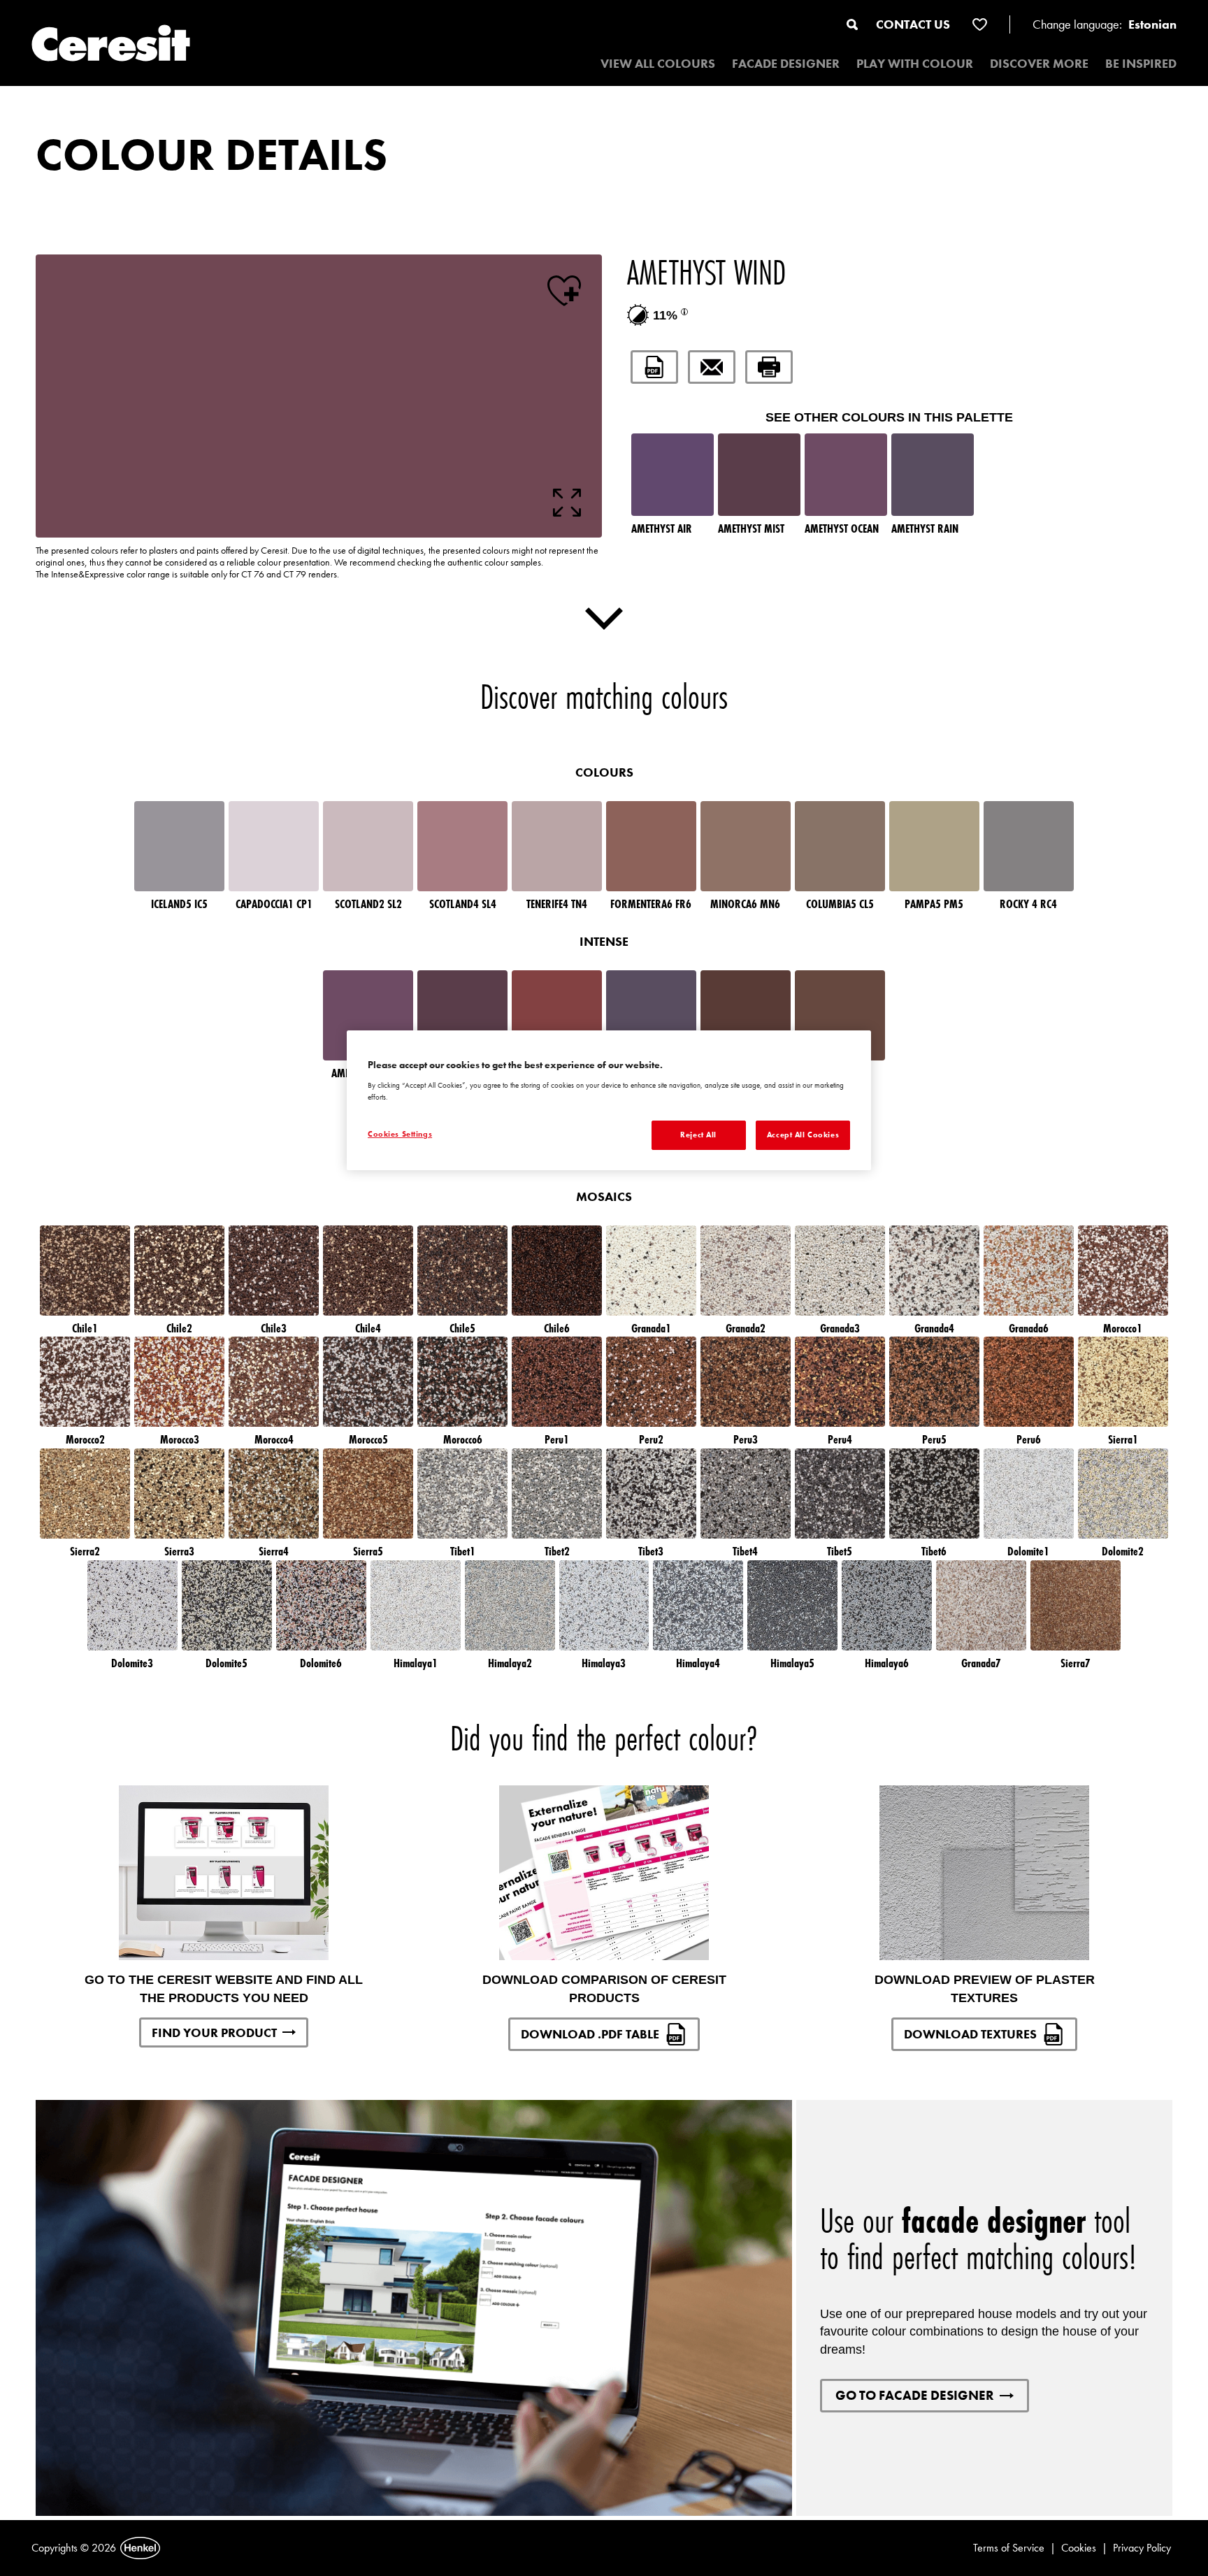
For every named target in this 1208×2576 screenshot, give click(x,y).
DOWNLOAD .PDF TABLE (590, 2034)
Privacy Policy (1142, 2548)
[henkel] (140, 2548)
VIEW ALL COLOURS (658, 63)
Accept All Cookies (803, 1135)
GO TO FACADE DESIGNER (915, 2395)
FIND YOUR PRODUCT (214, 2032)
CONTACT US (913, 24)
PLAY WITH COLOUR (915, 63)
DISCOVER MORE (1039, 63)
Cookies (1079, 2548)
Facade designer (786, 63)
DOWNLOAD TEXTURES (970, 2034)
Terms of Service (1009, 2548)
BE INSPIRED (1141, 63)
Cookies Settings (400, 1134)
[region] (609, 1100)
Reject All (698, 1135)
